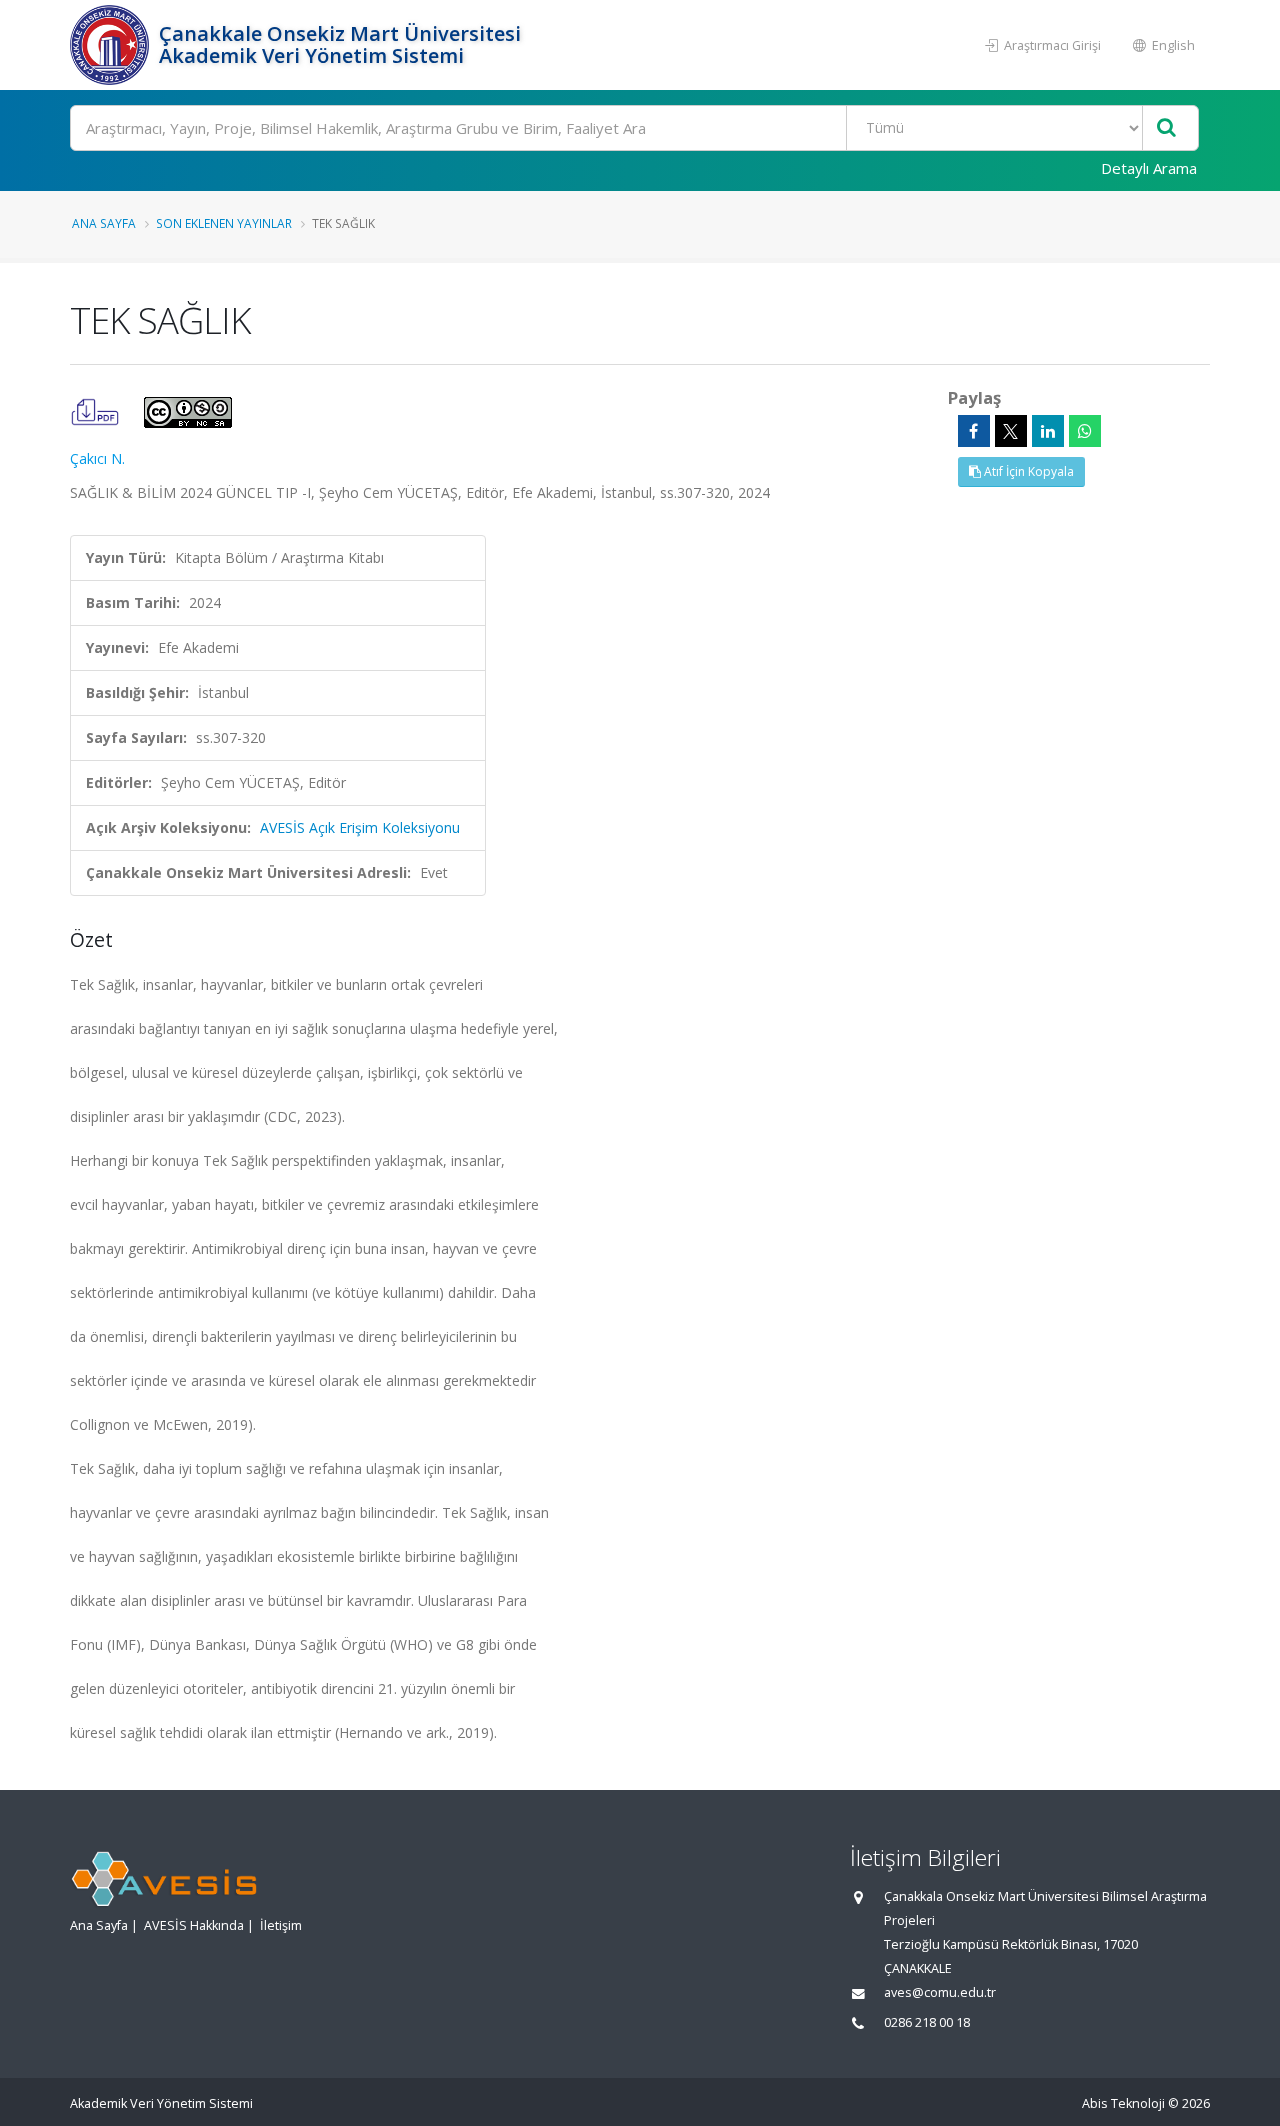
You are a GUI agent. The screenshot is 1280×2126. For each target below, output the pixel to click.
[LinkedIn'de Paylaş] (1048, 431)
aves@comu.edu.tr (940, 1992)
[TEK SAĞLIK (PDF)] (97, 410)
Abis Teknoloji (1123, 2103)
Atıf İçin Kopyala (1027, 471)
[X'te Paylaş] (1011, 431)
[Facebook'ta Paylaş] (974, 431)
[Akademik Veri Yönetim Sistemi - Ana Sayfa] (112, 45)
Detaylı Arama (1149, 168)
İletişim (281, 1925)
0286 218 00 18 (927, 2022)
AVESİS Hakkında (194, 1925)
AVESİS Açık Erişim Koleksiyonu (360, 827)
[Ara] (1166, 128)
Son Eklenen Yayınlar (224, 223)
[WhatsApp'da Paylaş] (1085, 431)
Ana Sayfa (104, 223)
